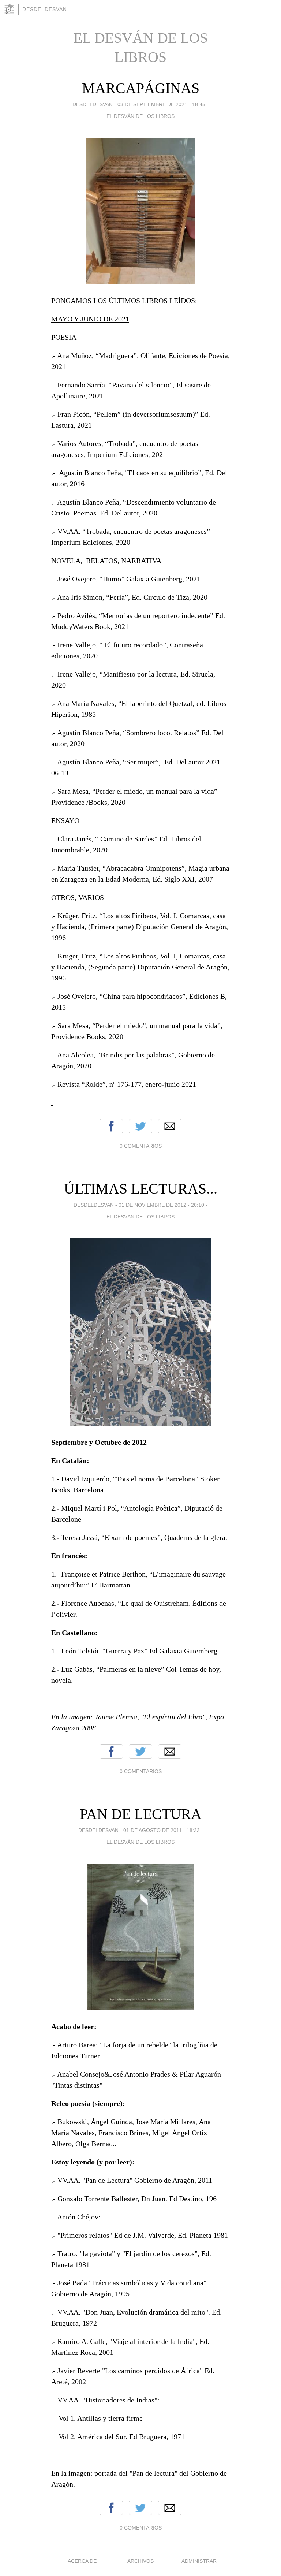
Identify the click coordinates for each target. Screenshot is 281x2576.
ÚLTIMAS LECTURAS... (141, 1189)
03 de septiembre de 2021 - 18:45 (161, 104)
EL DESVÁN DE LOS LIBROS (140, 116)
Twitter (140, 1126)
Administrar (199, 2561)
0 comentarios (141, 1146)
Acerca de (82, 2561)
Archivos (140, 2561)
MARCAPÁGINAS (141, 88)
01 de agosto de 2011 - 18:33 (162, 1830)
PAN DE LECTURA (141, 1814)
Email (170, 1126)
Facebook (111, 1126)
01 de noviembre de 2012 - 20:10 (161, 1205)
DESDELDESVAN (45, 9)
